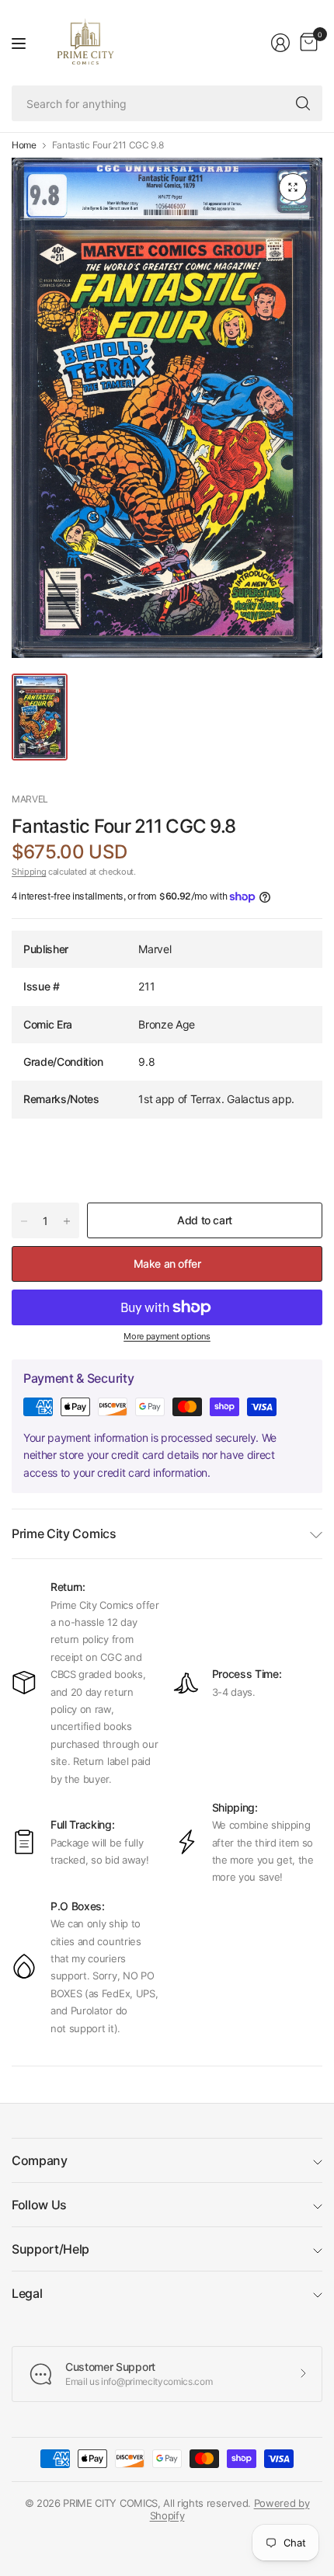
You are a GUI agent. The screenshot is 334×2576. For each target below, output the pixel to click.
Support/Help (50, 2249)
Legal (27, 2293)
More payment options (167, 1336)
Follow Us (39, 2205)
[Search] (303, 103)
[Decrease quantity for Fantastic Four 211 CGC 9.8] (24, 1221)
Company (40, 2160)
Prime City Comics (64, 1533)
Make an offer (167, 1264)
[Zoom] (293, 187)
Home (24, 145)
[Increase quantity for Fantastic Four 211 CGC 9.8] (67, 1221)
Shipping (29, 872)
